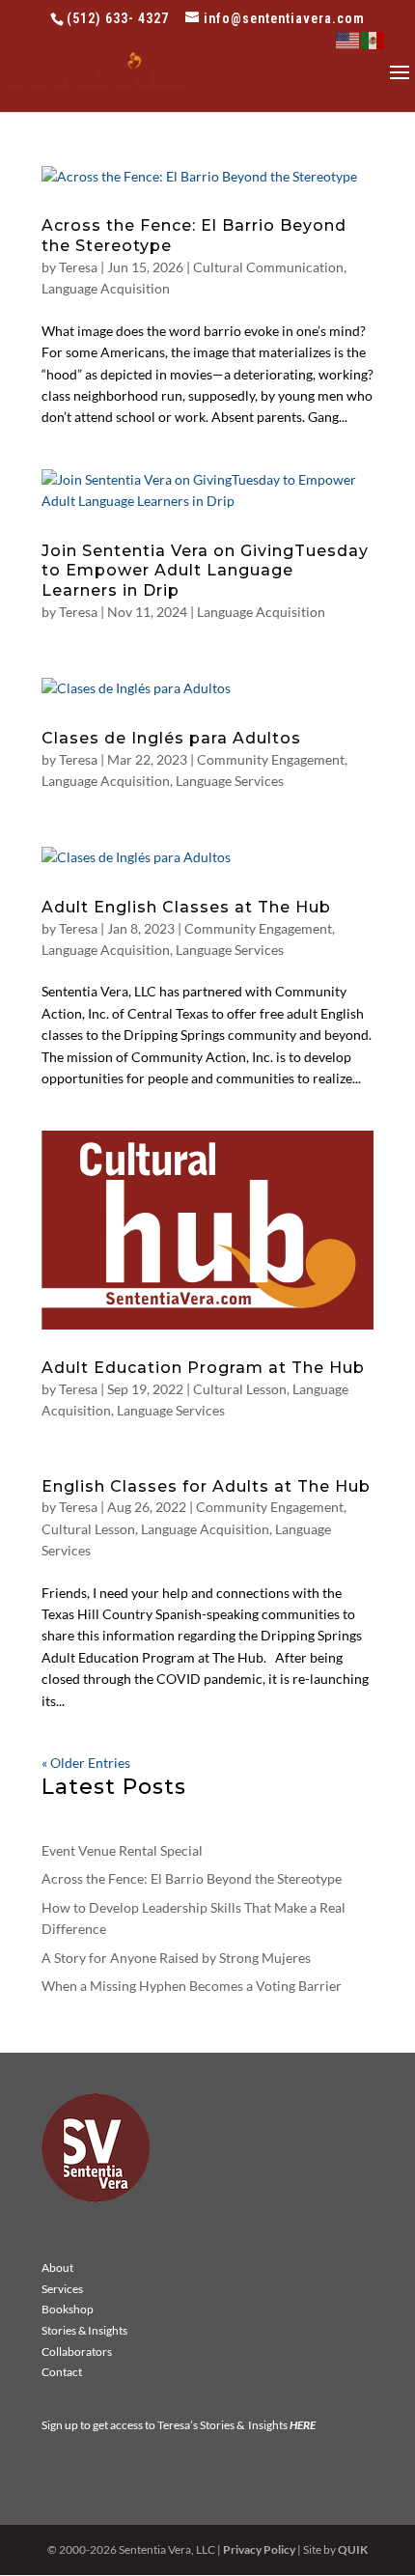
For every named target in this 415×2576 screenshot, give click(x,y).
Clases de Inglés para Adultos (171, 738)
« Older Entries (86, 1763)
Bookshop (68, 2309)
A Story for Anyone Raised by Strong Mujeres (176, 1958)
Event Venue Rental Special (122, 1850)
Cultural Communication (268, 267)
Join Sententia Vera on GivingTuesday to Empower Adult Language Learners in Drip (205, 571)
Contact (62, 2372)
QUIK (353, 2549)
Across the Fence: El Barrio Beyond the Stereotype (192, 1878)
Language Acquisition (106, 288)
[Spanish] (373, 39)
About (57, 2268)
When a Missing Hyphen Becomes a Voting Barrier (192, 1986)
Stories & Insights (84, 2330)
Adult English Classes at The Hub (186, 907)
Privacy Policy (259, 2549)
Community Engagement (271, 759)
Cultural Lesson (240, 1389)
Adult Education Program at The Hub (203, 1368)
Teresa (78, 267)
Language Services (230, 781)
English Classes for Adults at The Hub (206, 1486)
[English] (348, 39)
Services (62, 2289)
